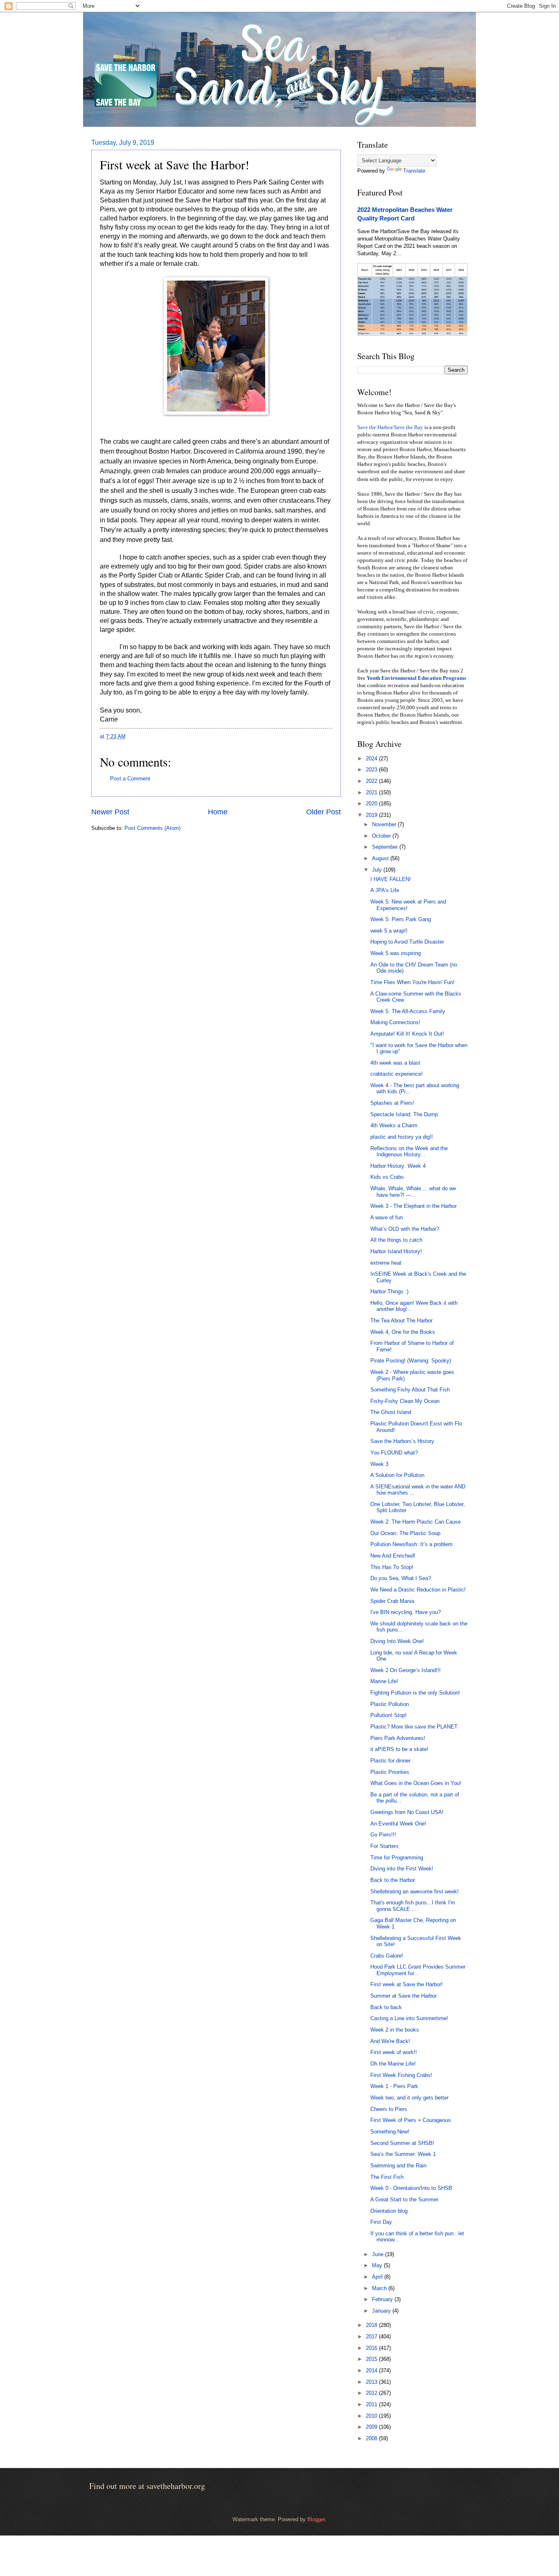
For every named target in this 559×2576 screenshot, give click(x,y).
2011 (372, 2404)
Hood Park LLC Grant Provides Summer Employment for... (418, 1970)
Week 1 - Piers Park (394, 2086)
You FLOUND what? (394, 1453)
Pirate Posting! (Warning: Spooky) (411, 1361)
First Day (381, 2222)
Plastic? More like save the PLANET (414, 1727)
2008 (372, 2438)
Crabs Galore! (387, 1956)
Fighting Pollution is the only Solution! (415, 1693)
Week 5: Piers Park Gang (401, 919)
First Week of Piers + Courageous (411, 2120)
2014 (372, 2370)
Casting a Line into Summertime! (409, 2018)
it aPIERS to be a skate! (399, 1749)
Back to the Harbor (393, 1880)
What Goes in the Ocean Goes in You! (416, 1783)
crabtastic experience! (397, 1074)
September (386, 847)
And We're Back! (390, 2041)
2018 (372, 2325)
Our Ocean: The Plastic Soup (405, 1533)
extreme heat (386, 1263)
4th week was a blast (395, 1063)
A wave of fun (387, 1217)
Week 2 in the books (395, 2030)
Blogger (316, 2519)
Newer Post (110, 812)
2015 (372, 2359)
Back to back (386, 2007)
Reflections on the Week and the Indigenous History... (409, 1151)
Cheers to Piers (389, 2109)
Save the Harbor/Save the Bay (390, 427)
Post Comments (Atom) (152, 828)
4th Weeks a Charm (394, 1125)
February (383, 2299)
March (380, 2288)
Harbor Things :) (389, 1291)
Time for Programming (397, 1858)
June (379, 2254)
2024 (372, 759)
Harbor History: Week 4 (398, 1166)
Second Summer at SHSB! (402, 2143)
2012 (372, 2393)
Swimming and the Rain (398, 2166)
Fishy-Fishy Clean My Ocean (405, 1401)
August (381, 858)
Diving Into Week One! (397, 1641)
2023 (372, 770)
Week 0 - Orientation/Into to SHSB (411, 2188)
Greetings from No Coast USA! (407, 1812)
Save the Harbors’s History (402, 1441)
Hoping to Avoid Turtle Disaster (407, 942)
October (382, 836)
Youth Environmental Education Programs (416, 678)
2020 (372, 804)
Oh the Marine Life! (393, 2064)
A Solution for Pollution (397, 1475)
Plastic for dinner (390, 1761)
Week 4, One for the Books (403, 1332)
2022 (372, 781)
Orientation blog (389, 2211)
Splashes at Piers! (392, 1103)
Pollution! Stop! (389, 1715)
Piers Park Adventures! (398, 1738)
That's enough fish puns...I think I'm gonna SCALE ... (413, 1906)
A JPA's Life (385, 890)
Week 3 (379, 1464)
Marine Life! (384, 1681)
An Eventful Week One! (398, 1824)
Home (218, 812)
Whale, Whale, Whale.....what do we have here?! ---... (413, 1191)
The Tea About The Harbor (401, 1321)
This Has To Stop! (392, 1567)
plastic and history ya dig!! (402, 1137)
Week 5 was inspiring (396, 953)
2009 (372, 2427)
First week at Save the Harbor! (407, 1984)
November (385, 824)
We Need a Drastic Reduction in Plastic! (418, 1590)
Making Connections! (395, 1022)
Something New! (390, 2132)
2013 (372, 2382)
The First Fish (387, 2177)
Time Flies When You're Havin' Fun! (412, 982)
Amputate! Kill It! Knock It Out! (407, 1034)
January (382, 2311)
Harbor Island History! (396, 1251)
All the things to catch (396, 1240)
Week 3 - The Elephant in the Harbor (414, 1206)
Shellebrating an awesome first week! (415, 1892)
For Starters (384, 1846)
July (378, 870)
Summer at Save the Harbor (403, 1996)
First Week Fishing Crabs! (401, 2075)
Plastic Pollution (390, 1704)
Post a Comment (130, 779)
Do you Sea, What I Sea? (401, 1578)
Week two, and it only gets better (409, 2098)
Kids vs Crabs (387, 1177)
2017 (372, 2337)
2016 (372, 2348)
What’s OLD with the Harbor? (405, 1229)
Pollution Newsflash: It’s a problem (411, 1544)
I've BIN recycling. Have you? (406, 1612)
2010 (372, 2416)
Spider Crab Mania (392, 1601)
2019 (372, 815)
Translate (414, 171)
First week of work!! (394, 2052)
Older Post (323, 812)
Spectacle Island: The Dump (404, 1114)
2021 (372, 792)
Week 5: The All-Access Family (408, 1011)
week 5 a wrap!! (389, 931)
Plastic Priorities (390, 1772)
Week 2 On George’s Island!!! (406, 1670)
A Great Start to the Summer (404, 2199)
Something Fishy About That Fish (410, 1390)
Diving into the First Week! (402, 1869)
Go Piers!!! (383, 1835)
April (378, 2277)
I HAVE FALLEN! (391, 879)
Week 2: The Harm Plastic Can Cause (416, 1522)
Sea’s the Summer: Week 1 (403, 2154)
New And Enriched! (393, 1556)
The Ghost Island (391, 1412)
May (378, 2265)
